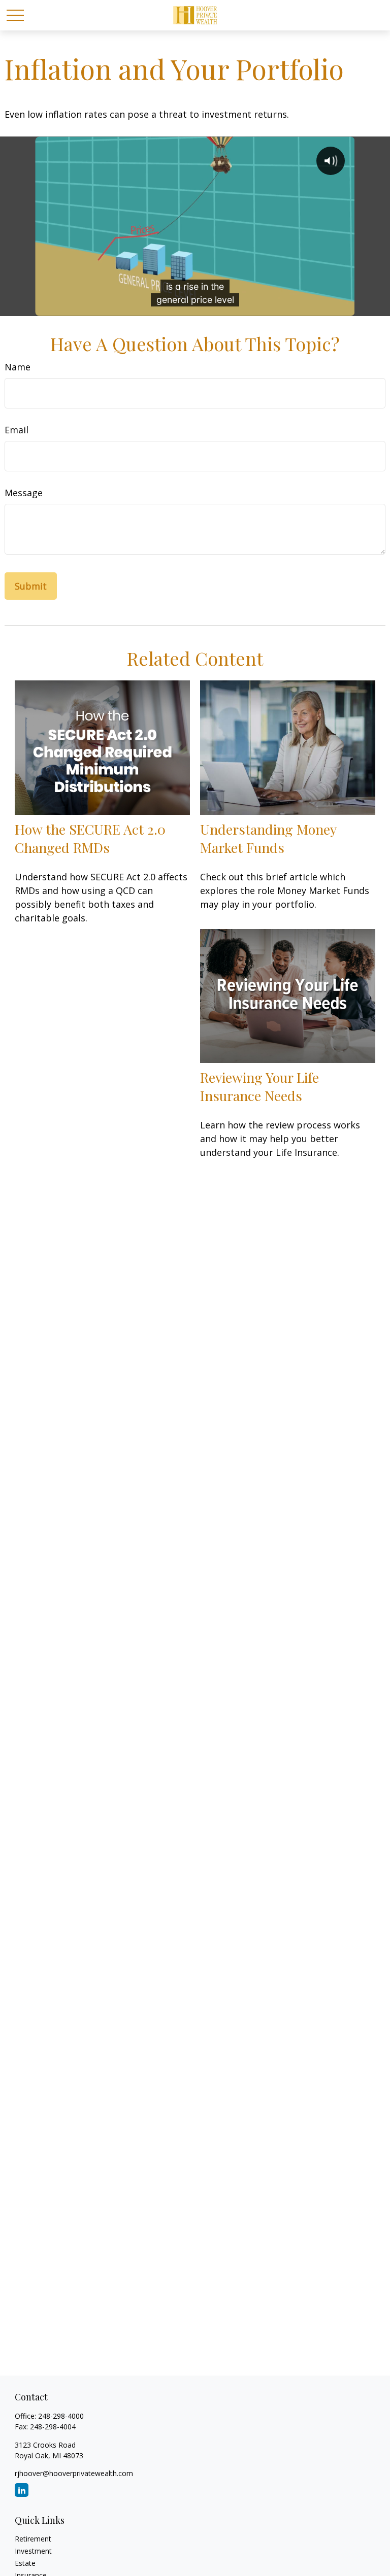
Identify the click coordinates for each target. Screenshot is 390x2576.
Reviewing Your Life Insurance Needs (259, 1086)
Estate (25, 2563)
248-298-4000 (61, 2416)
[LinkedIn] (22, 2490)
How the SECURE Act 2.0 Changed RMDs (90, 838)
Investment (33, 2551)
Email (17, 430)
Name (18, 367)
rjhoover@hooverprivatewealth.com (74, 2473)
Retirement (33, 2539)
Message (24, 493)
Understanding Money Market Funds (268, 838)
